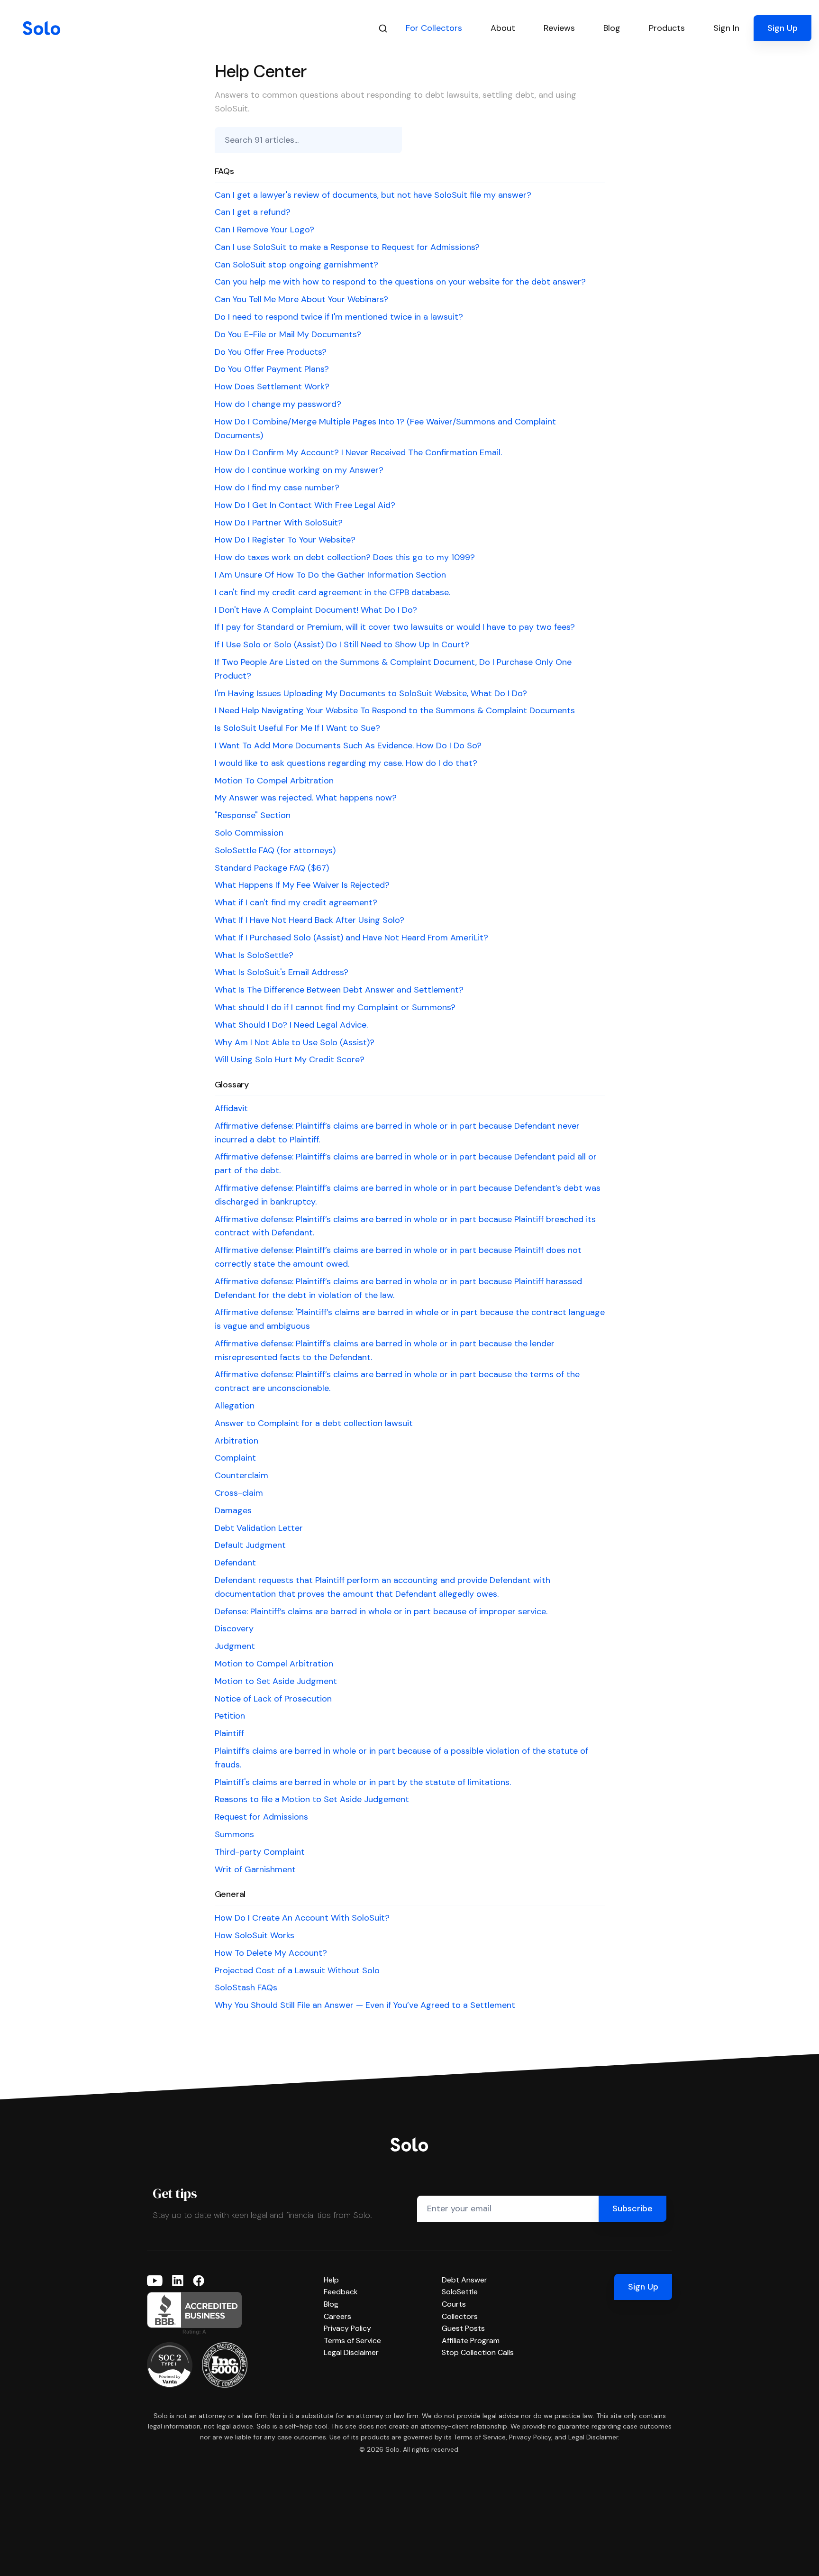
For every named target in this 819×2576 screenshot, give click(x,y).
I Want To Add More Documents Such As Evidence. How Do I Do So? (348, 745)
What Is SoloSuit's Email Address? (282, 972)
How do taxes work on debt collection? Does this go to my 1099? (345, 557)
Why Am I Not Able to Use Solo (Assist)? (295, 1042)
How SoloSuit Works (255, 1935)
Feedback (341, 2292)
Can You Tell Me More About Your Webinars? (301, 299)
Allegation (235, 1406)
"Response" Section (253, 815)
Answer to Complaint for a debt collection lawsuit (314, 1423)
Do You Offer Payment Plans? (272, 369)
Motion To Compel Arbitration (274, 781)
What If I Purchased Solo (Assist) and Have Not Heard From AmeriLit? (351, 938)
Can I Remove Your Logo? (264, 230)
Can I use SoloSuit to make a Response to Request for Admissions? (347, 247)
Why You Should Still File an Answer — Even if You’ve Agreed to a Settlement (365, 2005)
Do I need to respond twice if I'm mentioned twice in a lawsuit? (339, 317)
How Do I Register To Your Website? (285, 540)
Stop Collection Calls (478, 2352)
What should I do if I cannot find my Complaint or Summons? (335, 1007)
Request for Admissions (261, 1817)
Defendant (235, 1563)
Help (331, 2280)
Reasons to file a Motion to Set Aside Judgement (312, 1799)
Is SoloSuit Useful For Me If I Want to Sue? (297, 728)
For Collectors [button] (434, 28)
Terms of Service (352, 2341)
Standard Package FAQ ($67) (272, 868)
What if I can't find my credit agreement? (296, 902)
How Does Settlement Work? (272, 386)
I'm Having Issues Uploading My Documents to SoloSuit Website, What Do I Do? (371, 693)
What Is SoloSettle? (254, 955)
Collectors (460, 2316)
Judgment (235, 1646)
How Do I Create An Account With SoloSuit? (302, 1918)
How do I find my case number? (277, 488)
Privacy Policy (347, 2328)
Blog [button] (612, 28)
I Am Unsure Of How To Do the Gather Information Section (330, 575)
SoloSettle (460, 2292)
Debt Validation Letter (259, 1528)
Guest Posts (463, 2328)
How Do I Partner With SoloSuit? (279, 523)
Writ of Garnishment (255, 1869)
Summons (234, 1834)
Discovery (234, 1628)
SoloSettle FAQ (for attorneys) (275, 850)
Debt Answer (464, 2280)
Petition (230, 1716)
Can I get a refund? (253, 212)
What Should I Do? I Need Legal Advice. (291, 1025)
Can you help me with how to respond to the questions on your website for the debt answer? (400, 282)
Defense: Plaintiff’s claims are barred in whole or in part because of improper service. (381, 1611)
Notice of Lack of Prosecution (273, 1699)
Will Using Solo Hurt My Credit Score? (290, 1059)
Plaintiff (229, 1733)
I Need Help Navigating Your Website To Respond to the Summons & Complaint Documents (395, 710)
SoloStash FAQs (246, 1987)
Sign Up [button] (783, 28)
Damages (233, 1510)
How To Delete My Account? (271, 1953)
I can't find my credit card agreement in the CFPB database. (332, 592)
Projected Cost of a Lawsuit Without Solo (297, 1970)
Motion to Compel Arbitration (274, 1664)
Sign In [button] (726, 28)
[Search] (383, 28)
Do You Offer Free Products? (271, 352)
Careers (337, 2316)
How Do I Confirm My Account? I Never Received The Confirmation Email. (358, 452)
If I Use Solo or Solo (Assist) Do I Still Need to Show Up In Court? (342, 644)
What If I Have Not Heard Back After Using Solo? (309, 920)
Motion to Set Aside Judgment (276, 1681)
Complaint (235, 1458)
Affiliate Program (471, 2341)
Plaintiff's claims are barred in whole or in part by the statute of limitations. (363, 1782)
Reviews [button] (559, 28)
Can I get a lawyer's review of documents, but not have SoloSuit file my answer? (373, 195)
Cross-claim (239, 1493)
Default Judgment (250, 1545)
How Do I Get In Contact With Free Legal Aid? (305, 505)
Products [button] (667, 28)
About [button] (503, 28)
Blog (331, 2304)
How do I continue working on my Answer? (299, 470)
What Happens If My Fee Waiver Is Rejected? (302, 885)
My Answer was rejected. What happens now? (306, 798)
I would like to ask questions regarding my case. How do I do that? (346, 763)
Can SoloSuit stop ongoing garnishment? (296, 265)
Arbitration (237, 1441)
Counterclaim (241, 1475)
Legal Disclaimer (351, 2352)
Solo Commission (249, 833)
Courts (454, 2304)
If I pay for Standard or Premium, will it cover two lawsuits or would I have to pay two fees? (395, 627)
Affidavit (231, 1108)
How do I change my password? (278, 404)
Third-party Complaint (260, 1852)
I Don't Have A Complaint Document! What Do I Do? (316, 610)
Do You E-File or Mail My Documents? (288, 334)
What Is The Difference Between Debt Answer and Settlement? (339, 990)
